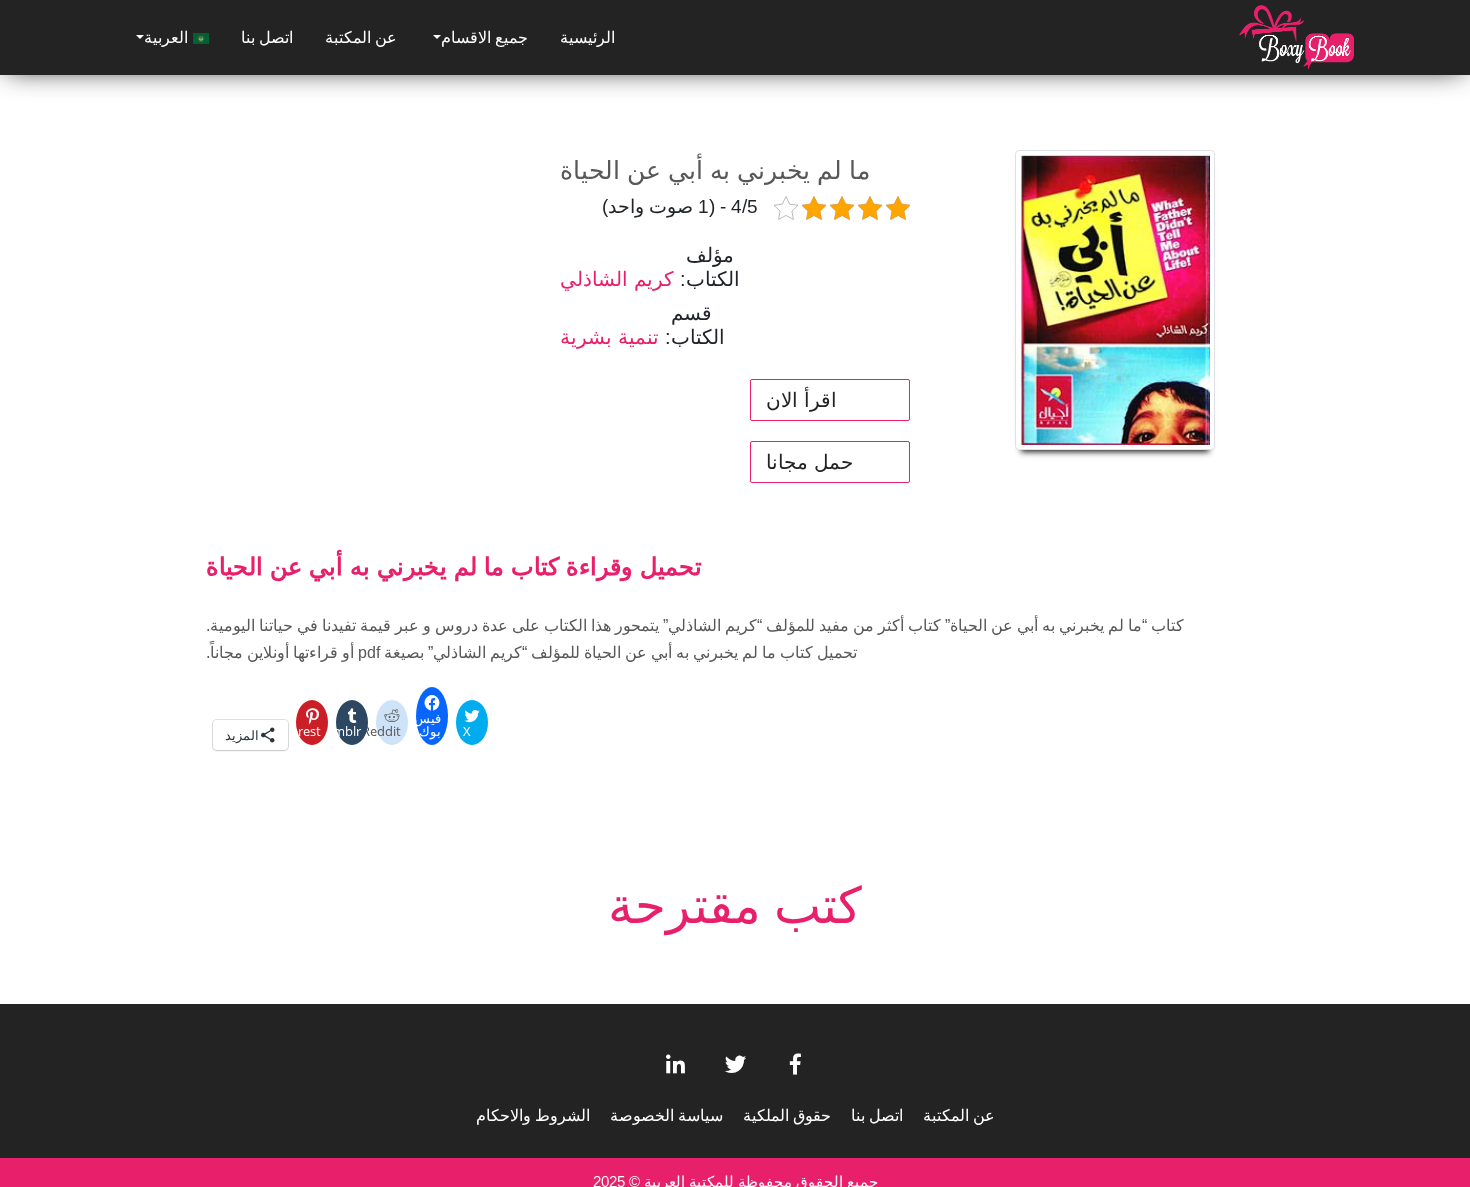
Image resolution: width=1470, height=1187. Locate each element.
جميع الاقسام (484, 37)
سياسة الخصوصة (666, 1115)
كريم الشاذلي (617, 279)
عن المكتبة (361, 37)
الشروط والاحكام (533, 1115)
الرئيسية (587, 37)
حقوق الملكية (787, 1115)
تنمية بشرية (609, 337)
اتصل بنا (267, 37)
